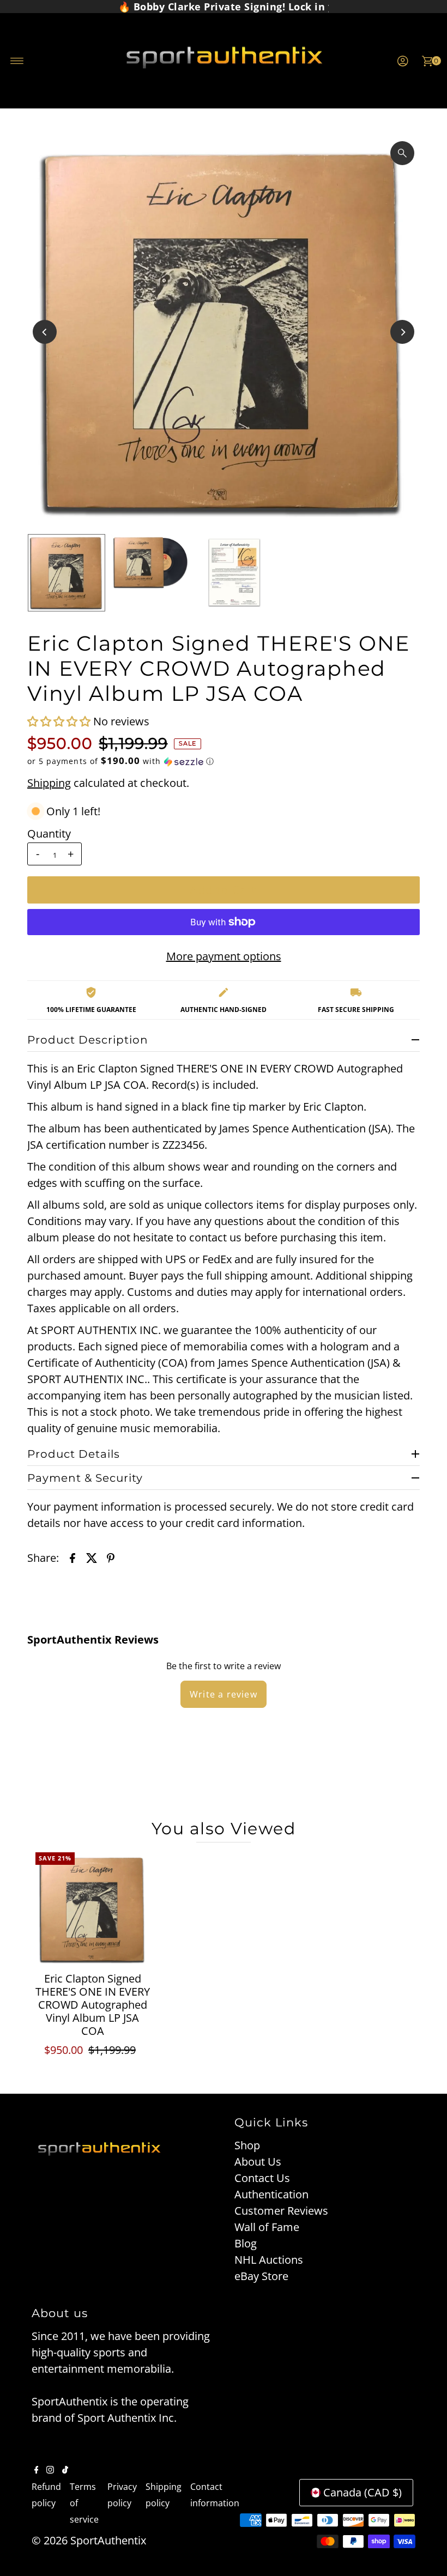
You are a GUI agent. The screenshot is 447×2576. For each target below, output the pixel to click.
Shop (247, 2145)
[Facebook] (37, 2470)
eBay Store (261, 2276)
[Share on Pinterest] (111, 1557)
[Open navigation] (17, 61)
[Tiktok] (65, 2470)
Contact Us (262, 2178)
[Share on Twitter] (92, 1557)
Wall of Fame (267, 2227)
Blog (246, 2243)
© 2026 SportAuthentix (89, 2540)
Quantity (49, 834)
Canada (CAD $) (363, 2492)
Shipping (49, 783)
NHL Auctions (269, 2260)
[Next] (402, 332)
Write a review (224, 1694)
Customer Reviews (281, 2211)
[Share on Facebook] (73, 1557)
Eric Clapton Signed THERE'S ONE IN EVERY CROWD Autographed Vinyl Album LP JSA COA (93, 2005)
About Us (258, 2162)
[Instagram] (50, 2470)
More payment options (224, 956)
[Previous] (45, 332)
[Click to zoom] (402, 153)
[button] (60, 721)
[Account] (403, 61)
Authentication (271, 2194)
